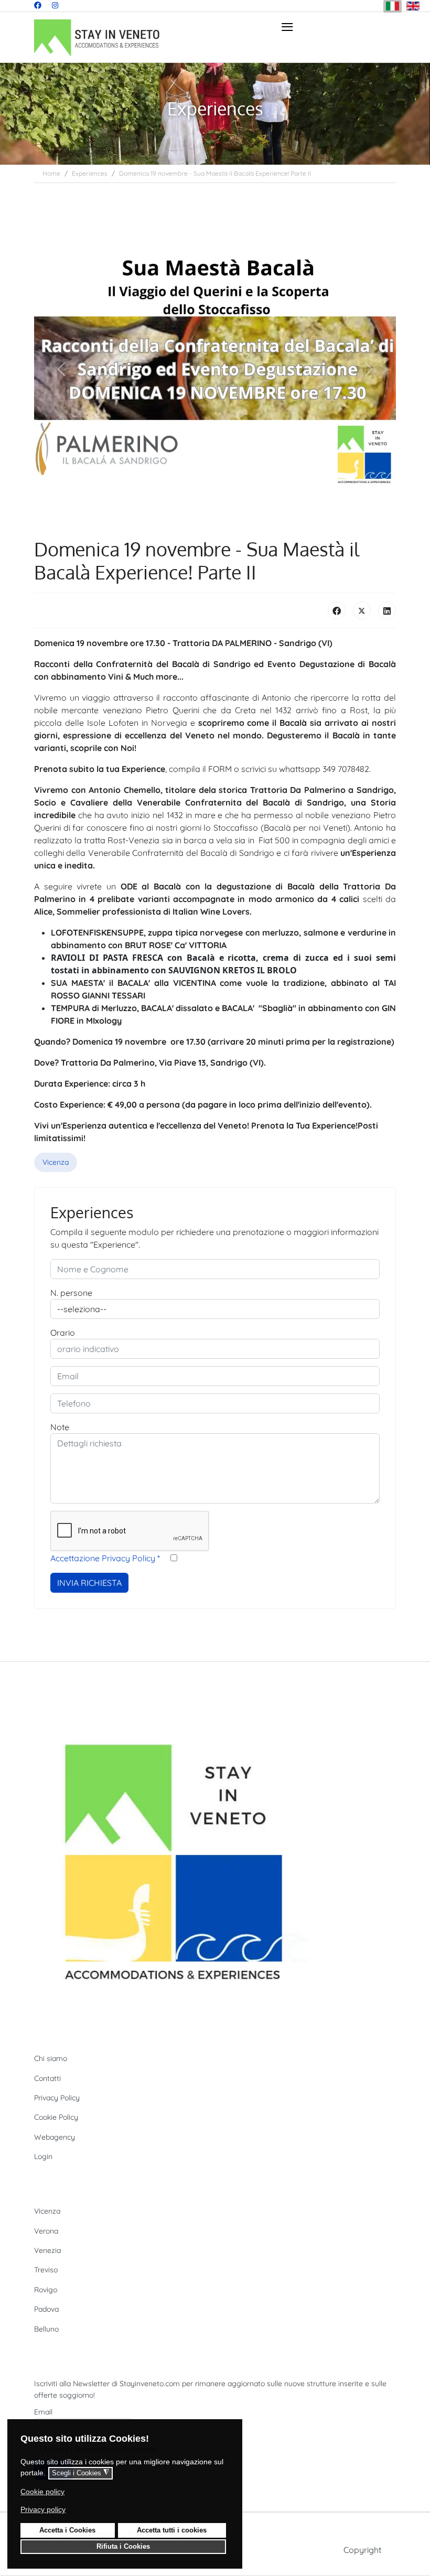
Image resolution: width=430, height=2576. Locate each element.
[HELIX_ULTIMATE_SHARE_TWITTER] (362, 610)
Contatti (47, 2078)
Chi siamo (51, 2058)
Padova (46, 2309)
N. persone (71, 1293)
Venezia (47, 2250)
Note (60, 1427)
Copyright (362, 2550)
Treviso (46, 2270)
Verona (46, 2231)
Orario (63, 1333)
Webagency (55, 2137)
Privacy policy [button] (43, 2509)
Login (43, 2156)
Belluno (46, 2329)
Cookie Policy (56, 2117)
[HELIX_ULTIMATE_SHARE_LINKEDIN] (387, 610)
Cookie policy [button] (42, 2492)
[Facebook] (38, 5)
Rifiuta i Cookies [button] (123, 2547)
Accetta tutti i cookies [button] (172, 2530)
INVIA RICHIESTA (89, 1583)
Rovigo (46, 2290)
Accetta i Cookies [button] (67, 2530)
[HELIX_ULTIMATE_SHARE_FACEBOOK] (337, 610)
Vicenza (56, 1162)
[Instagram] (55, 5)
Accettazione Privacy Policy (105, 1558)
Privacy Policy (57, 2098)
